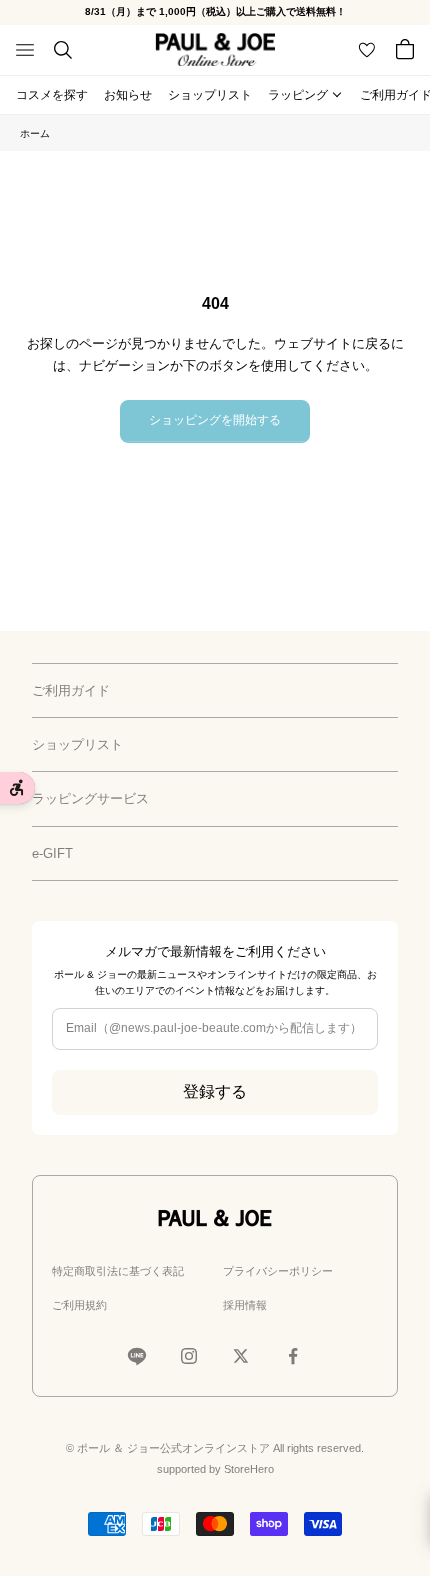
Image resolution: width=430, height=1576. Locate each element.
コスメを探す (52, 95)
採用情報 (245, 1305)
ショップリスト (210, 95)
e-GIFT (52, 853)
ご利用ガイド (71, 690)
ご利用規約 (79, 1305)
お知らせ (128, 95)
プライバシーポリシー (278, 1271)
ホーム (35, 133)
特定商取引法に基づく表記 (118, 1271)
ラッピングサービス (90, 798)
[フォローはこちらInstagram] (189, 1356)
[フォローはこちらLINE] (137, 1356)
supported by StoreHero (215, 1469)
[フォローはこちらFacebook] (293, 1356)
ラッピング (298, 95)
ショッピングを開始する (215, 420)
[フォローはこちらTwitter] (241, 1356)
